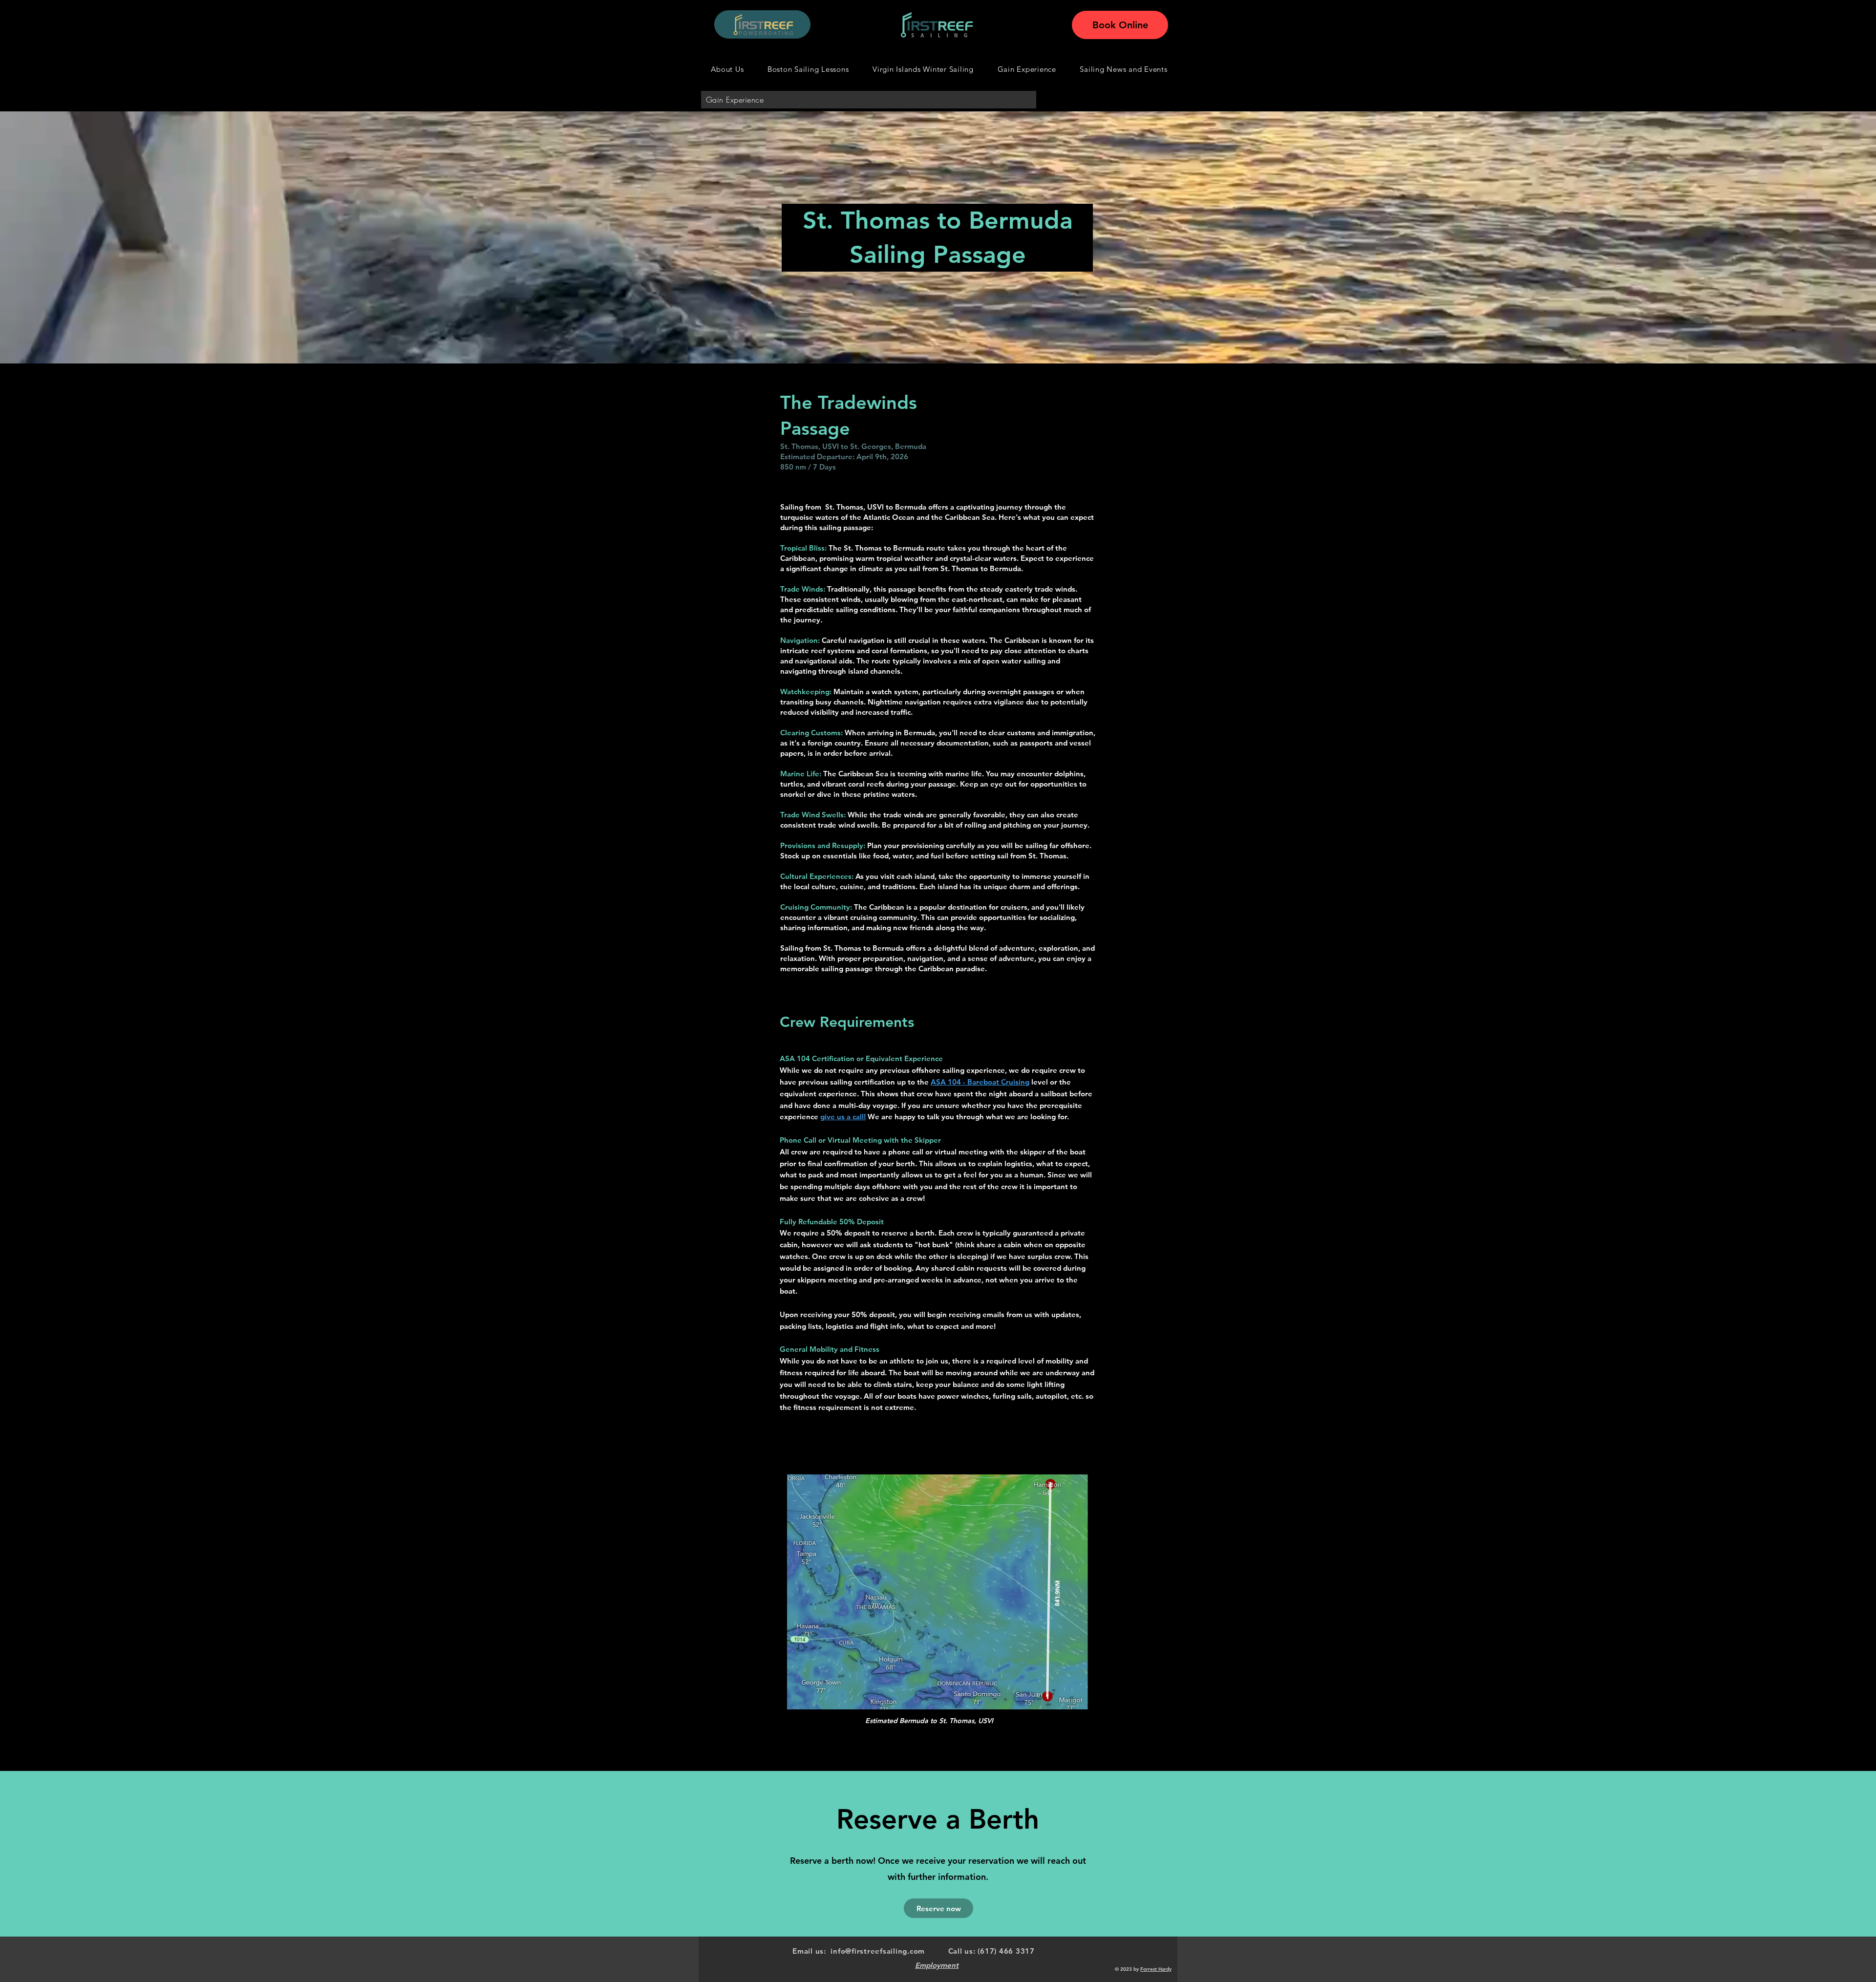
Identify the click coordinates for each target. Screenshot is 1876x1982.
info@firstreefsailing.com (878, 1951)
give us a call (842, 1117)
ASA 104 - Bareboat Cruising (980, 1082)
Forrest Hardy (1156, 1969)
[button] (1124, 69)
